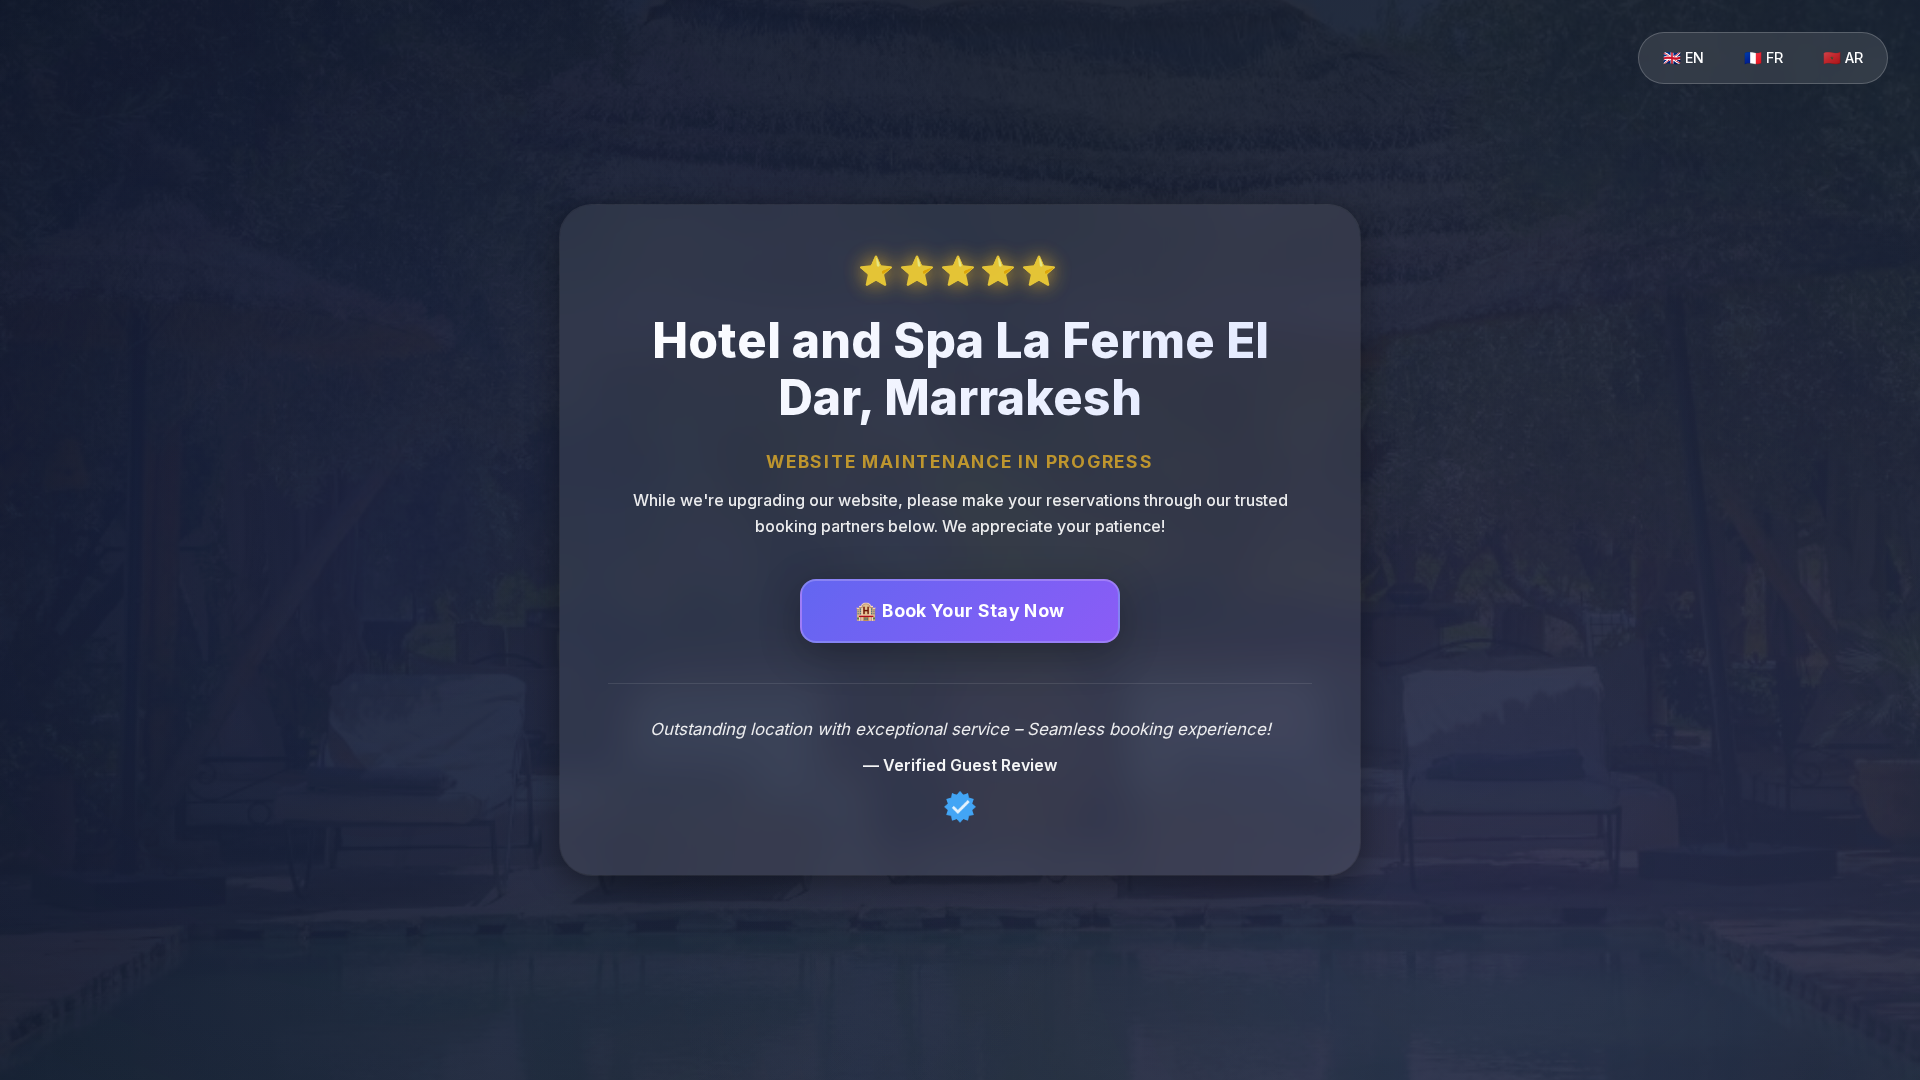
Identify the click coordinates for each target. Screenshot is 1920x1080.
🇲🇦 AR (1843, 57)
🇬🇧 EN (1683, 57)
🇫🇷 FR (1763, 57)
